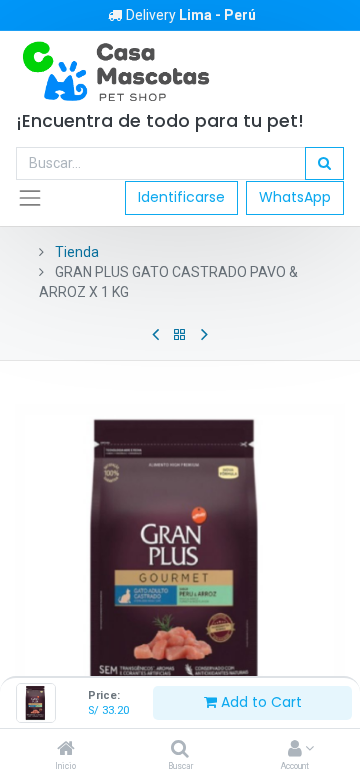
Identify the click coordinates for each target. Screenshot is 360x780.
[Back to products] (180, 335)
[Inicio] (66, 750)
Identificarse (181, 197)
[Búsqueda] (324, 164)
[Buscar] (180, 750)
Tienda (77, 252)
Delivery (191, 15)
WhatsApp (295, 197)
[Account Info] (295, 750)
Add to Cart (259, 702)
